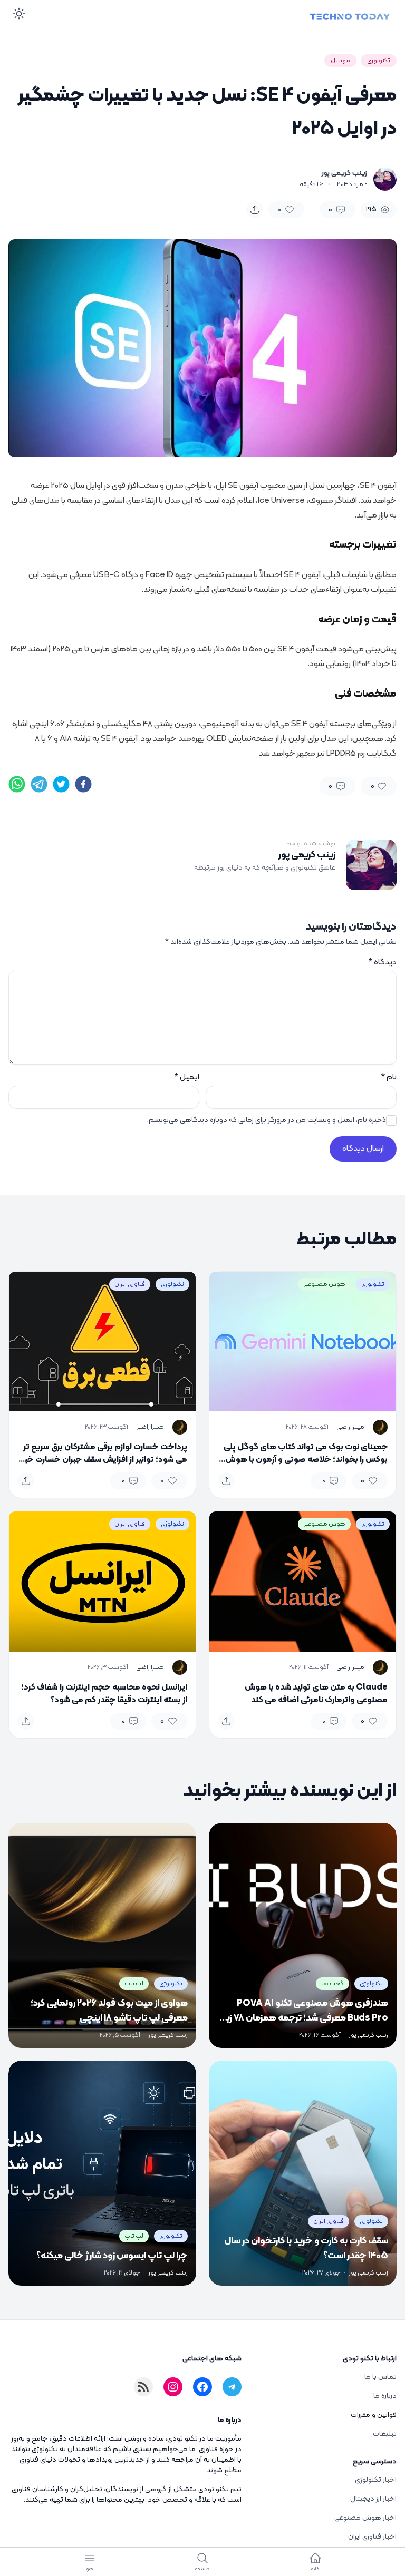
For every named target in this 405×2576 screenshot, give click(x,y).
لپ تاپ (134, 1984)
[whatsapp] (17, 784)
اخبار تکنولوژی (376, 2480)
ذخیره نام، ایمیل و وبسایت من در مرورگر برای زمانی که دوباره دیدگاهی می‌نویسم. (267, 1120)
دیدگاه (382, 962)
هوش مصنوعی (324, 1284)
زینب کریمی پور (344, 173)
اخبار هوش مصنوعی (365, 2518)
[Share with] (255, 210)
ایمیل (187, 1077)
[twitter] (61, 784)
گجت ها (332, 1984)
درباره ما (385, 2396)
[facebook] (83, 784)
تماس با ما (380, 2377)
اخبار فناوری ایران (372, 2537)
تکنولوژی (379, 61)
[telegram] (39, 784)
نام (389, 1077)
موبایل (340, 61)
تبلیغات (385, 2434)
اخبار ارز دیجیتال (373, 2499)
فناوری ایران (130, 1284)
